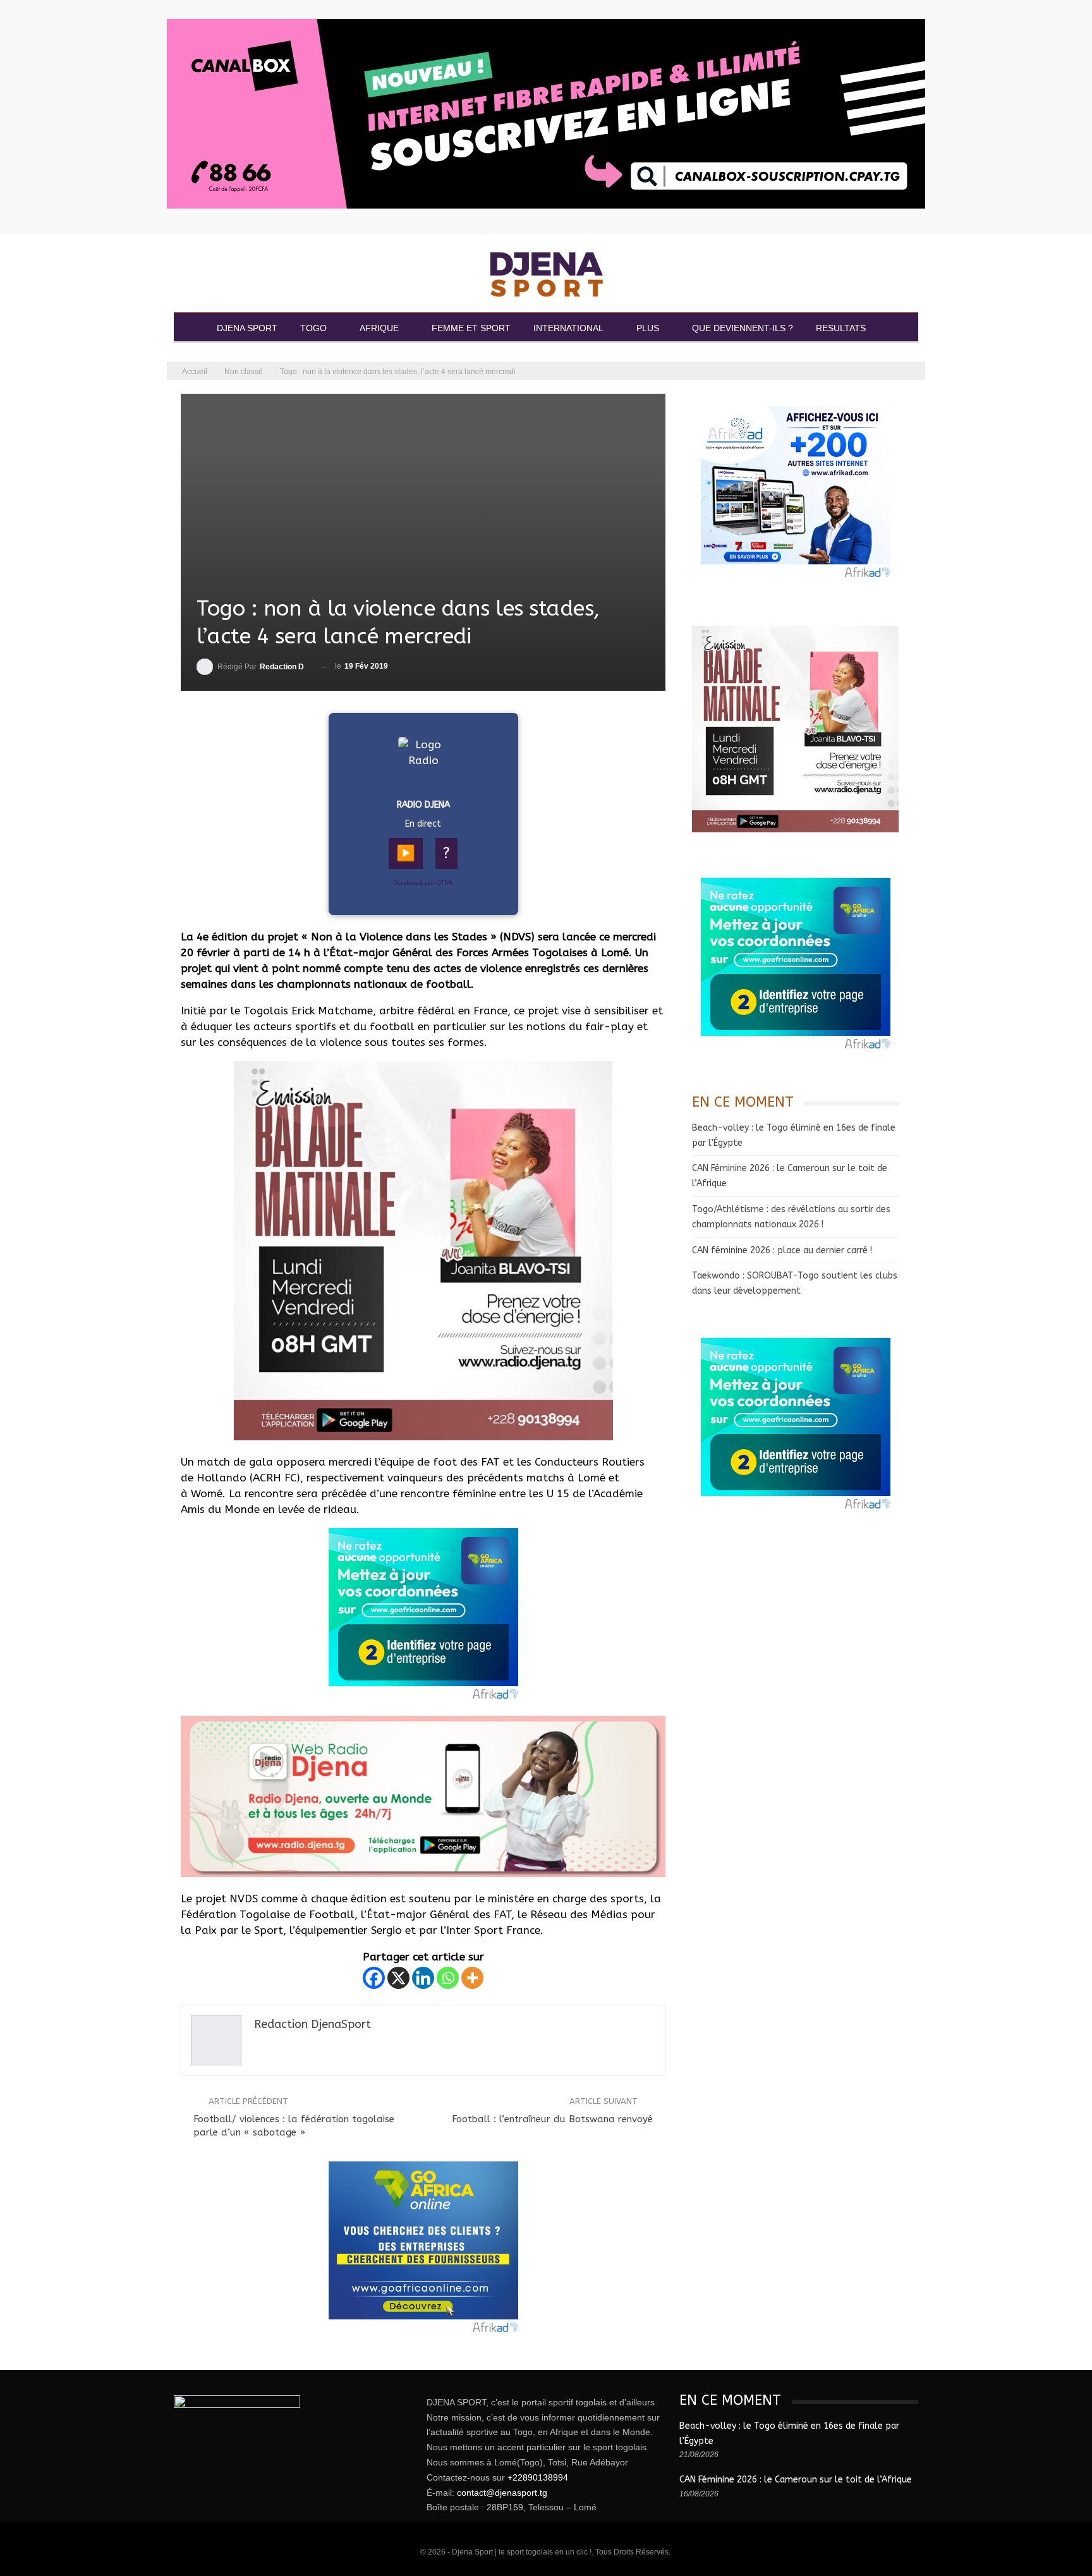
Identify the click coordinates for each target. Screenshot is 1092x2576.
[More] (472, 1978)
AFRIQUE (379, 328)
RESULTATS (841, 328)
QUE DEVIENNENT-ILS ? (743, 328)
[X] (398, 1978)
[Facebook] (374, 1978)
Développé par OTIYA (423, 883)
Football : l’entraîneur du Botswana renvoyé (552, 2119)
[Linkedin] (423, 1978)
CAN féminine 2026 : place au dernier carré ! (782, 1250)
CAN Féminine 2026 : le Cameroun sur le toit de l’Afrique (796, 2480)
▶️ (406, 853)
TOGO (313, 328)
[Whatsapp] (448, 1978)
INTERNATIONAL (568, 328)
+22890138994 (538, 2477)
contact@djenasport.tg (502, 2493)
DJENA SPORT (247, 328)
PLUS (648, 328)
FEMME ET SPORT (471, 328)
